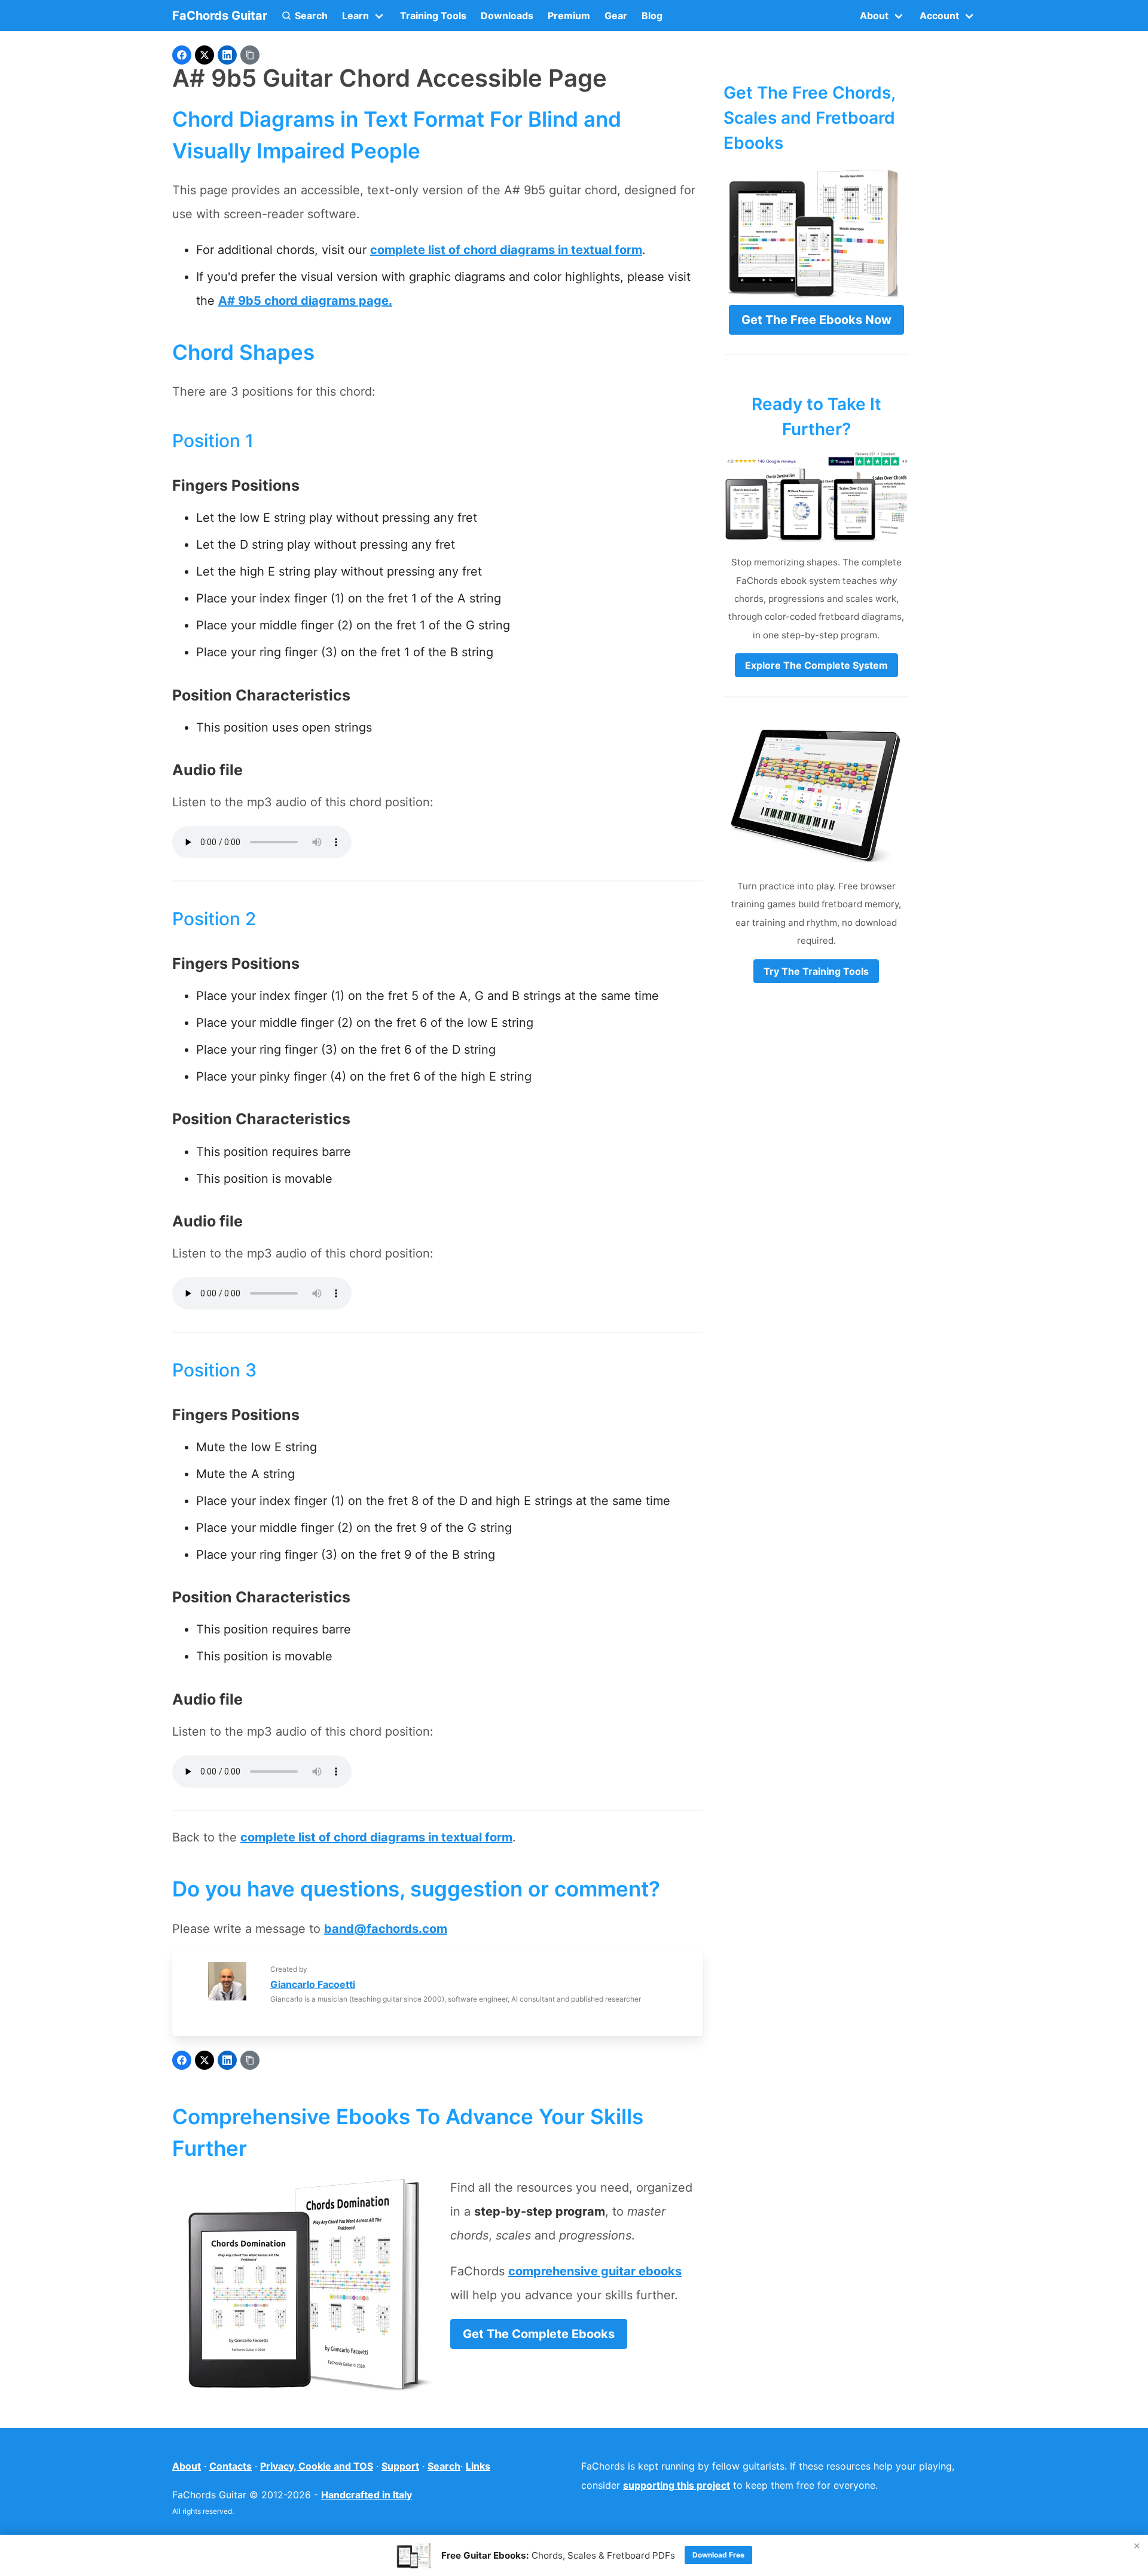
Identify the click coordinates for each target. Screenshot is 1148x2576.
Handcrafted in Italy (367, 2495)
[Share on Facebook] (182, 55)
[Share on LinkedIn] (227, 55)
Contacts (230, 2466)
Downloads (507, 16)
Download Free (718, 2555)
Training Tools (433, 16)
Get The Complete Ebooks (539, 2334)
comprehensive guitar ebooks (595, 2271)
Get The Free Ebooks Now (816, 320)
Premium (569, 16)
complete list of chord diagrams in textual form (506, 250)
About (187, 2466)
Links (478, 2466)
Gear (616, 16)
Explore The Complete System (816, 665)
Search (444, 2466)
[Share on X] (204, 55)
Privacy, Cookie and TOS (317, 2466)
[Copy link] (250, 55)
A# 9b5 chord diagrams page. (305, 301)
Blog (652, 16)
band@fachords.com (386, 1929)
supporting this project (677, 2485)
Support (400, 2466)
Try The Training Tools (816, 971)
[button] (305, 16)
